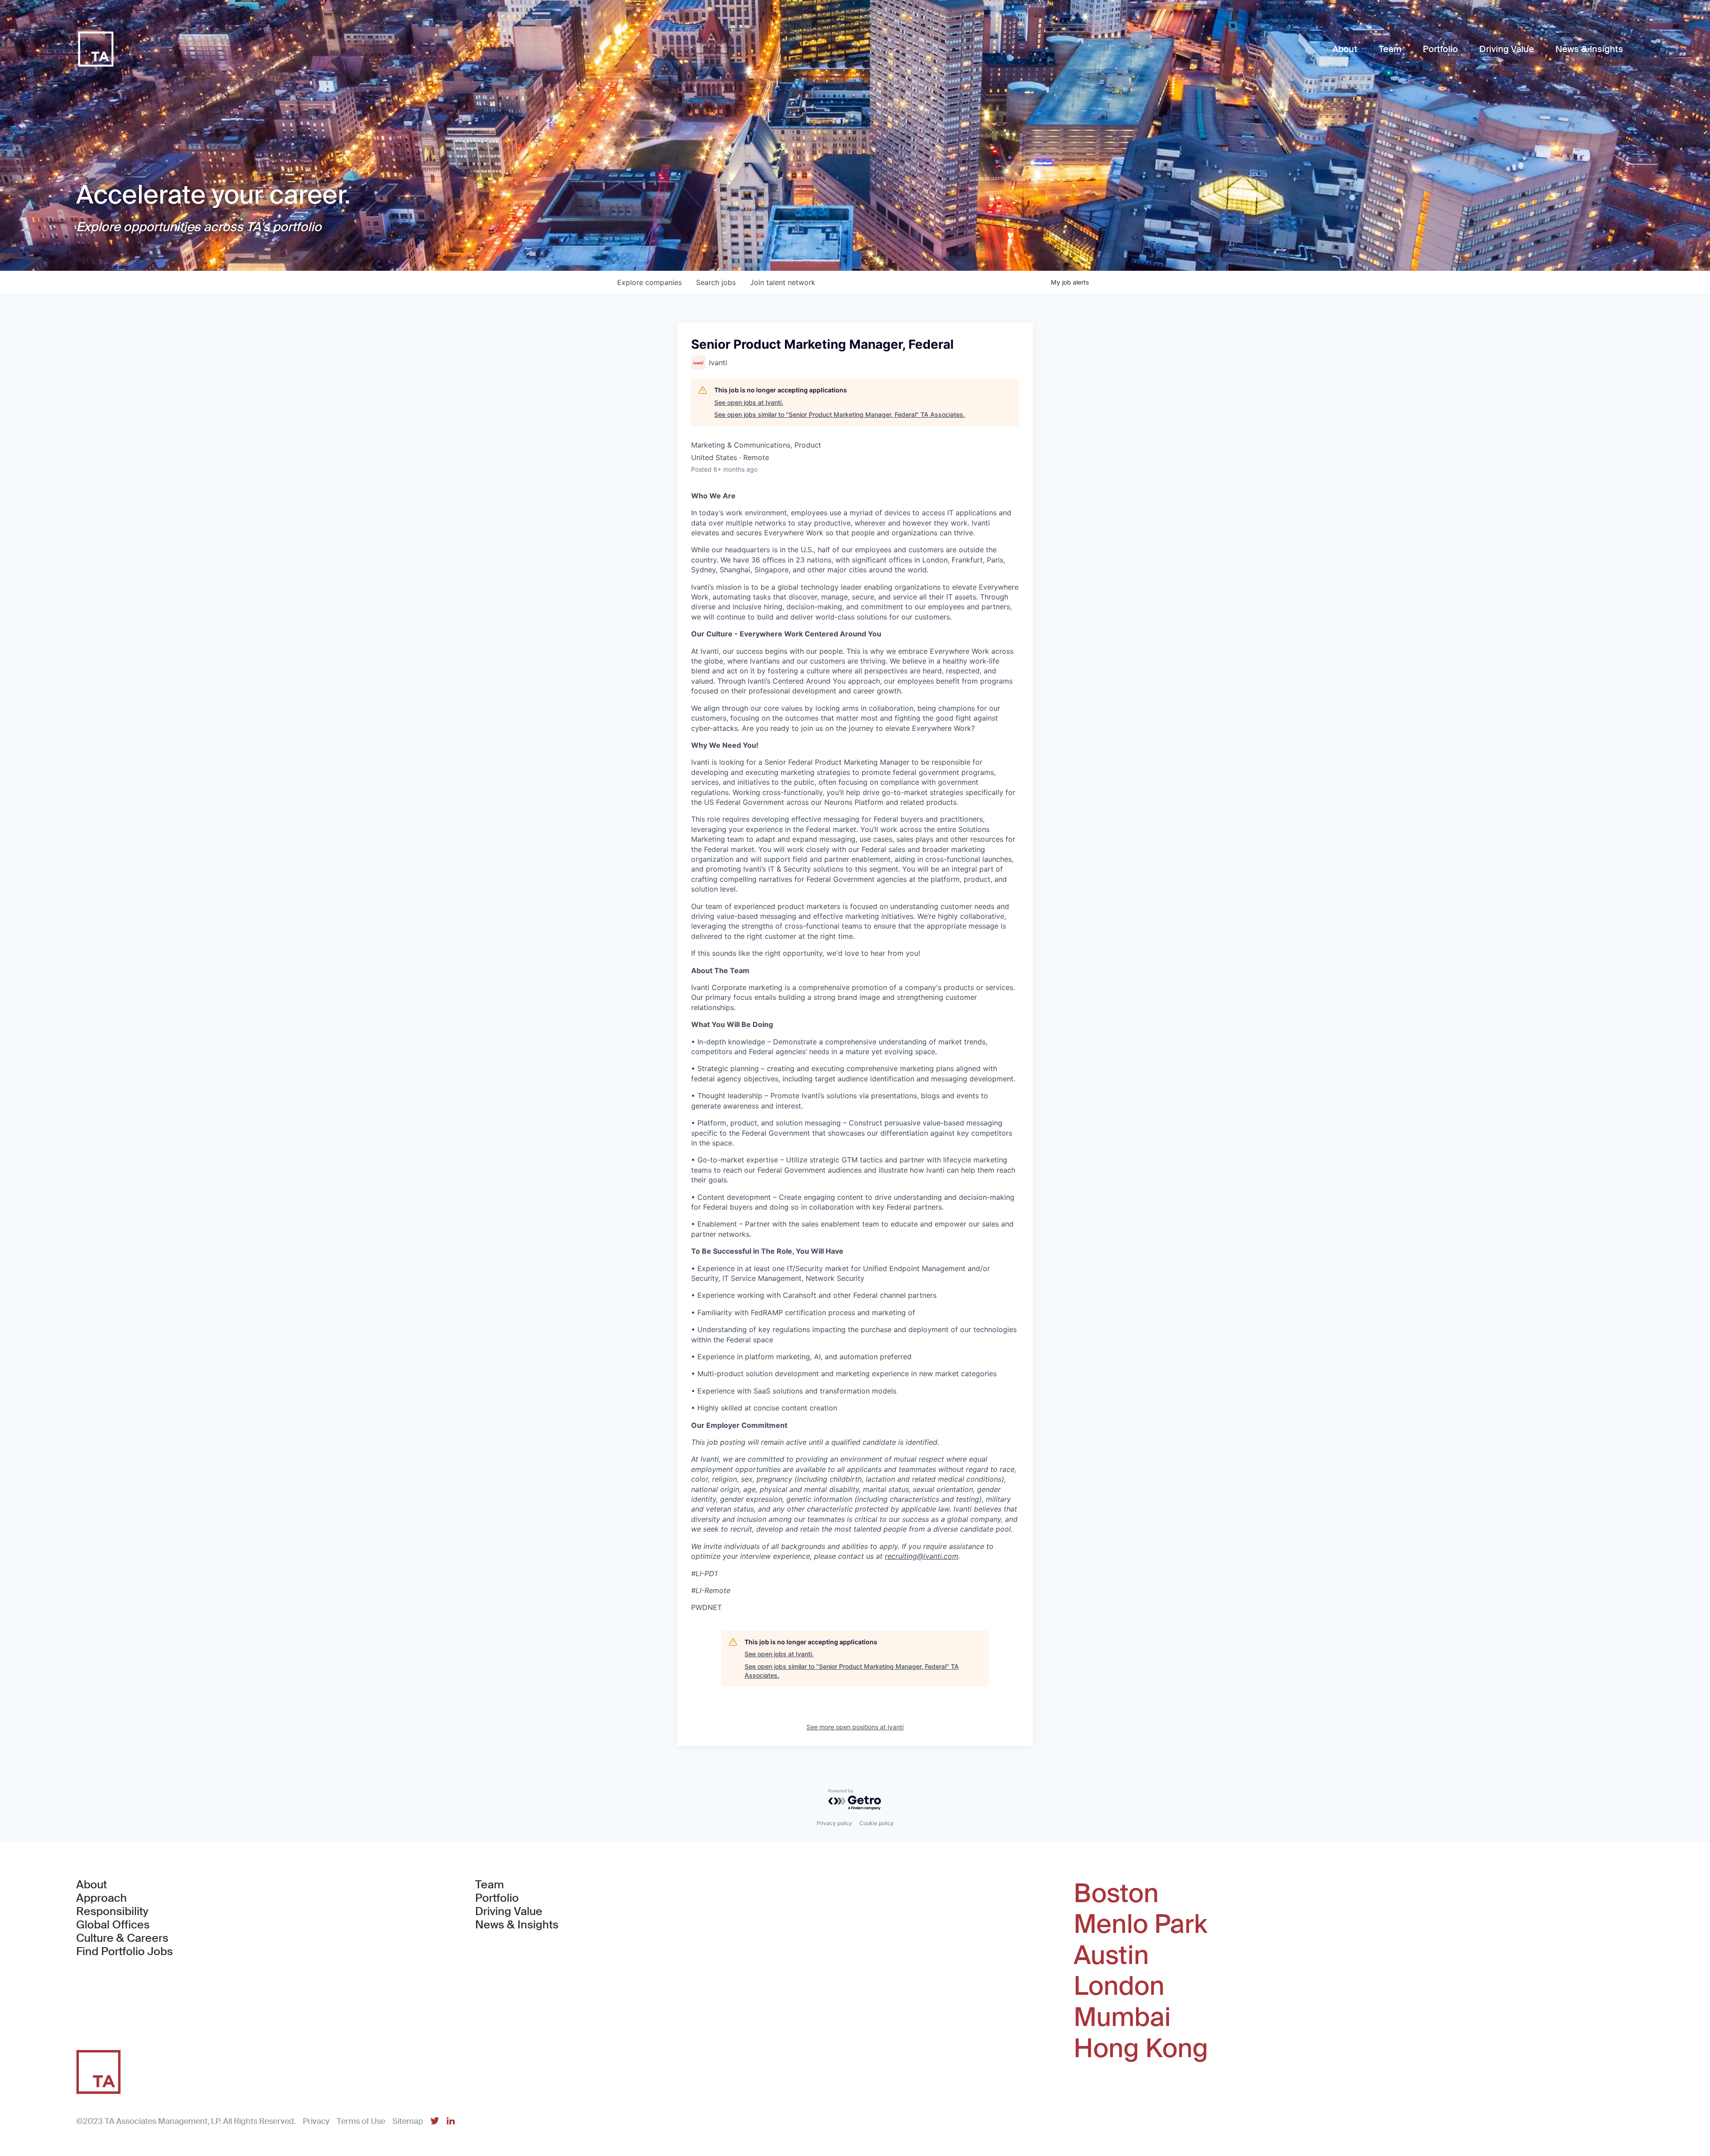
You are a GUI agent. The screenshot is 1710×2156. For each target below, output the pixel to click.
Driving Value (509, 1911)
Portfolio (497, 1898)
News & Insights (517, 1925)
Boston (1116, 1894)
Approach (102, 1898)
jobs (716, 282)
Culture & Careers (122, 1938)
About (92, 1885)
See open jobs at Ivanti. (749, 402)
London (1119, 1986)
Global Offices (113, 1925)
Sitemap (408, 2121)
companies (649, 282)
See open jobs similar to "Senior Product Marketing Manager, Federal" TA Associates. (840, 414)
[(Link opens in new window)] (435, 2121)
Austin (1111, 1956)
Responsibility (112, 1911)
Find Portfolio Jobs (124, 1952)
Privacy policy (835, 1823)
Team (490, 1885)
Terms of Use (361, 2121)
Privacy (316, 2121)
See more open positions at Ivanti (855, 1727)
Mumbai (1122, 2017)
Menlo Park (1140, 1924)
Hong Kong (1141, 2049)
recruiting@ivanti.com (922, 1556)
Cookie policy (877, 1823)
